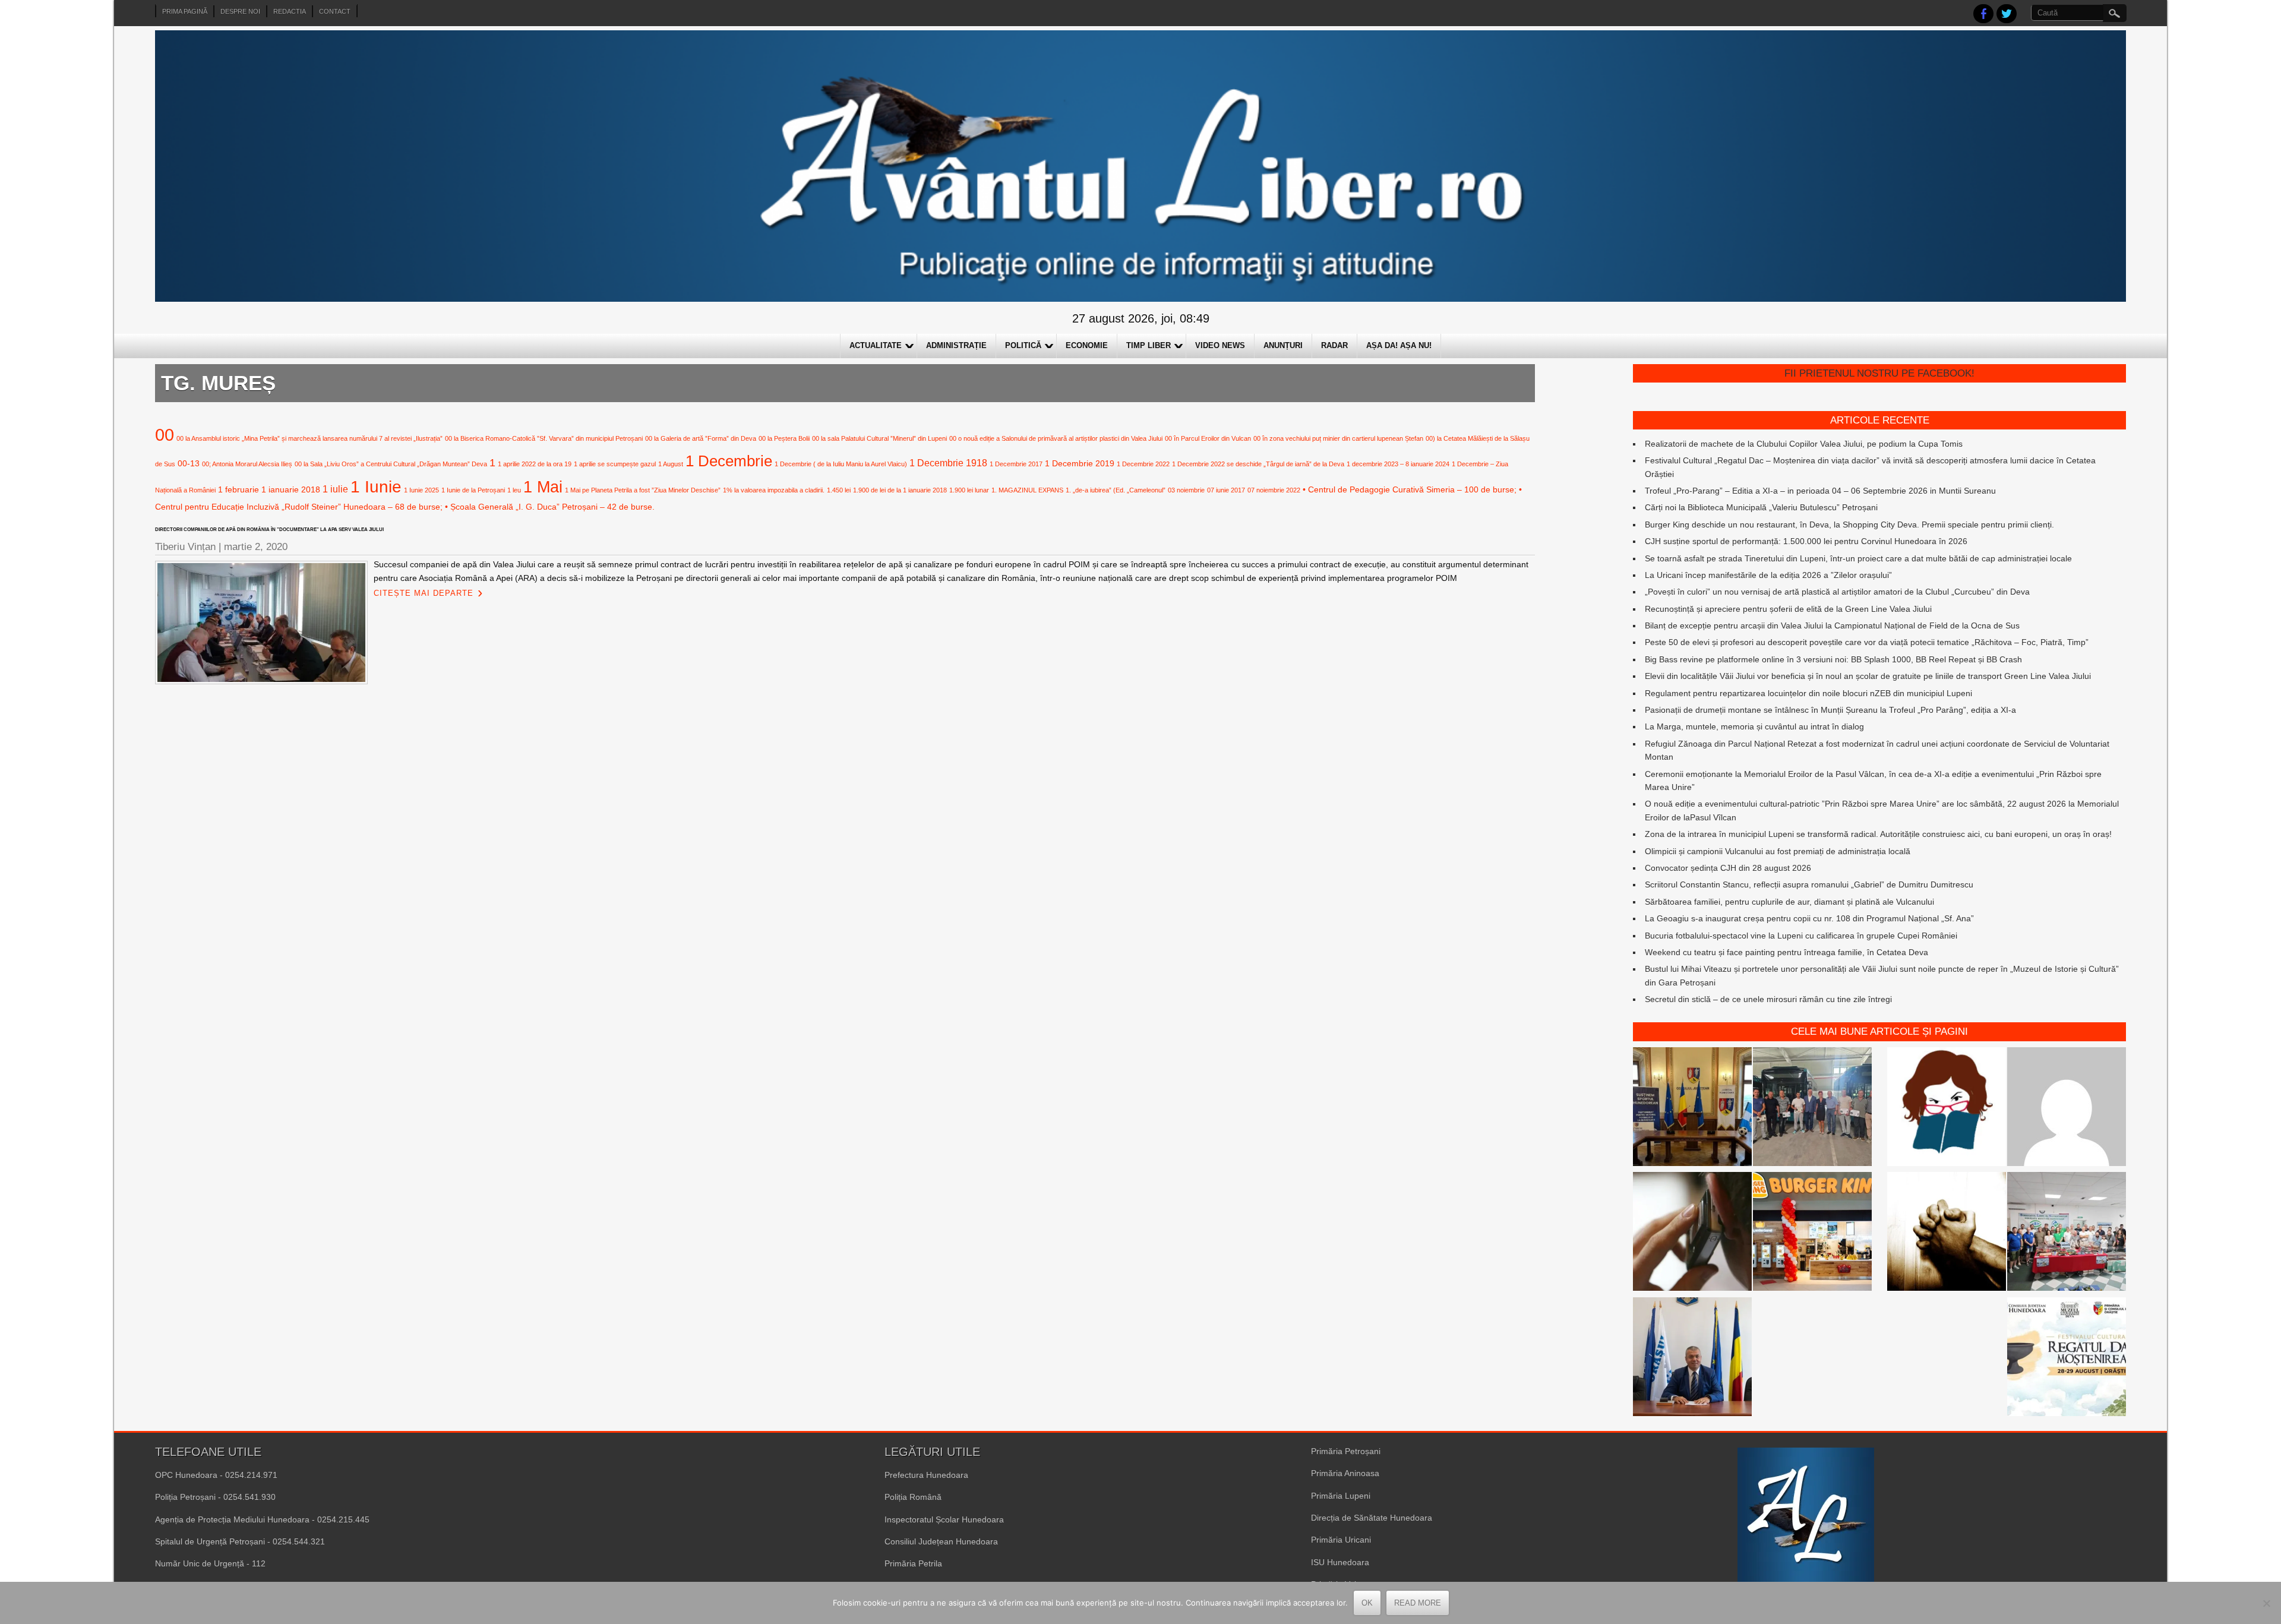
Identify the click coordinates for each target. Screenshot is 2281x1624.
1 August (671, 464)
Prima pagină (185, 11)
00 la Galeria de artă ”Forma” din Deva (701, 438)
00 (165, 435)
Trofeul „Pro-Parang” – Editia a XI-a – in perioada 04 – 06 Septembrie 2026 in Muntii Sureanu (1820, 491)
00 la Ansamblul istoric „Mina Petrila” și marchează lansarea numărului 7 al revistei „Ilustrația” (309, 438)
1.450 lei (839, 490)
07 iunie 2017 (1226, 490)
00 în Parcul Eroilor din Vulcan (1208, 438)
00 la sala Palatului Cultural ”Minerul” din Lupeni (879, 438)
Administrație (956, 345)
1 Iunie (376, 487)
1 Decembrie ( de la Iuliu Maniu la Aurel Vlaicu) (841, 464)
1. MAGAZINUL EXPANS (1027, 490)
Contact (335, 11)
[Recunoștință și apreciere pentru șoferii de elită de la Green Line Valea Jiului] (1812, 1108)
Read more (1418, 1603)
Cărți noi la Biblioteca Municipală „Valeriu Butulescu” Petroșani (1761, 507)
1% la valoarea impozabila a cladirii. (774, 490)
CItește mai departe (424, 593)
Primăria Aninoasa (1345, 1473)
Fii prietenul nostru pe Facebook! (1879, 373)
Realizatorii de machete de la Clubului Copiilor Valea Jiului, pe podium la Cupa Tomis (1804, 444)
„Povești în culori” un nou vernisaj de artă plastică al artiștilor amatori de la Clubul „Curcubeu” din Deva (1837, 592)
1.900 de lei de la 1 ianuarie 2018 (900, 490)
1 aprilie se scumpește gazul (615, 464)
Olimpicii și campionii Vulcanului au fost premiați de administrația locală (1778, 851)
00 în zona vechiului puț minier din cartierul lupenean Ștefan (1338, 438)
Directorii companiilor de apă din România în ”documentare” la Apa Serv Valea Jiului (269, 530)
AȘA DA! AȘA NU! (1399, 345)
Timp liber (1149, 345)
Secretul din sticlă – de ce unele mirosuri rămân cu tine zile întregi (1768, 999)
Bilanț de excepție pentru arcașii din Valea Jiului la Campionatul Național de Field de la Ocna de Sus (1832, 625)
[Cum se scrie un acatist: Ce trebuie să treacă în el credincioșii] (1947, 1233)
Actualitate (876, 345)
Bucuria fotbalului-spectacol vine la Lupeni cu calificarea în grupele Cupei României (1801, 936)
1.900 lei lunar (969, 490)
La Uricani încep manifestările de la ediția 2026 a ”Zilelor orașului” (1768, 575)
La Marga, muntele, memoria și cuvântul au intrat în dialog (1754, 726)
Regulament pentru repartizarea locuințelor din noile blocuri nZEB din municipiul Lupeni (1808, 693)
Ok (1367, 1603)
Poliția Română (913, 1497)
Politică (1023, 345)
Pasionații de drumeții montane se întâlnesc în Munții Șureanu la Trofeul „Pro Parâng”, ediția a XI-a (1830, 710)
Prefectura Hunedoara (926, 1475)
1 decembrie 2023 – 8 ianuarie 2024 (1398, 464)
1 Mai (543, 487)
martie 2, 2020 (256, 547)
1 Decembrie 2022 (1143, 464)
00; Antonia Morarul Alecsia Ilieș (247, 464)
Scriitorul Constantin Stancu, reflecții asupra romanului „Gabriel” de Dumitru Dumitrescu (1809, 884)
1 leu (514, 490)
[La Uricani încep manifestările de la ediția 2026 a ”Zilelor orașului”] (1692, 1358)
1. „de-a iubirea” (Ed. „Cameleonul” (1116, 490)
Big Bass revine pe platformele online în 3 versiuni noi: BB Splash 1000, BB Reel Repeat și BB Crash (1833, 659)
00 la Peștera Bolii (784, 438)
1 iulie (335, 489)
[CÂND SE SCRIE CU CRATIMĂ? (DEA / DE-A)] (1947, 1108)
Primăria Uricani (1341, 1540)
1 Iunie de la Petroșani (473, 490)
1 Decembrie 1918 (948, 463)
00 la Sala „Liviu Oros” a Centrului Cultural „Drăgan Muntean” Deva (391, 464)
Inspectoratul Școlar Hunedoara (944, 1519)
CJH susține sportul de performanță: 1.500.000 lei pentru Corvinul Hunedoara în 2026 (1806, 541)
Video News (1220, 345)
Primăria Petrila (913, 1563)
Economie (1087, 345)
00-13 (189, 463)
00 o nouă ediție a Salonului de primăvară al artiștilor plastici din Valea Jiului (1056, 438)
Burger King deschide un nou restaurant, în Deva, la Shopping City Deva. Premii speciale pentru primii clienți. (1849, 525)
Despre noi (240, 11)
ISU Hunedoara (1340, 1562)
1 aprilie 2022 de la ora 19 (535, 464)
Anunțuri (1283, 345)
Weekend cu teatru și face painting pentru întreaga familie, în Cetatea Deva (1786, 952)
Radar (1334, 345)
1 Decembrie (729, 461)
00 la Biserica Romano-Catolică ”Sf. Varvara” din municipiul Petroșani (544, 438)
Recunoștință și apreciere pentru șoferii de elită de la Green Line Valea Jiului (1788, 609)
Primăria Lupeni (1341, 1496)
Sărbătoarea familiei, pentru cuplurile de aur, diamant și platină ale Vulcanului (1789, 902)
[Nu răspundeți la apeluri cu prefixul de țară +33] (1692, 1233)
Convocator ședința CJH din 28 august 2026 (1728, 868)
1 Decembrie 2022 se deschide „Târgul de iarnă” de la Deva (1258, 464)
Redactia (290, 11)
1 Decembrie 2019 (1080, 463)
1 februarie (238, 489)
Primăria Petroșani (1346, 1451)
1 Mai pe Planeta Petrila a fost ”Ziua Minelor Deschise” (643, 490)
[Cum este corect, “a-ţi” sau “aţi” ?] (2067, 1108)
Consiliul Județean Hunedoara (941, 1541)
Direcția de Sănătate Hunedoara (1372, 1518)
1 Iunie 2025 (421, 490)
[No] (2266, 1603)
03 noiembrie (1186, 490)
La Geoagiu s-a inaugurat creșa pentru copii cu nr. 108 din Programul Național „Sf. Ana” (1809, 918)
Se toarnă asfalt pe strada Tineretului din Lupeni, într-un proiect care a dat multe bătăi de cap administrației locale (1858, 558)
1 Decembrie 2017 (1016, 464)
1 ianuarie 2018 (291, 489)
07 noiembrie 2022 (1274, 490)
